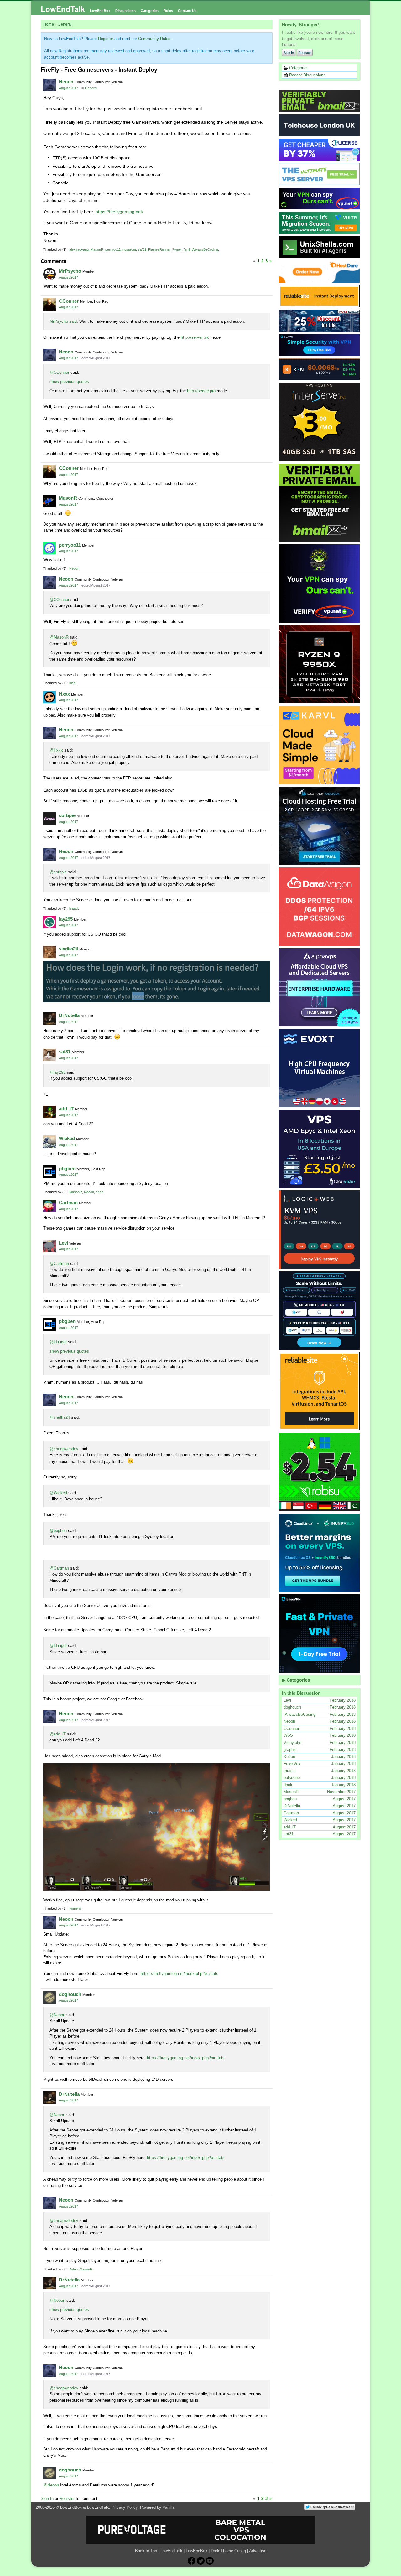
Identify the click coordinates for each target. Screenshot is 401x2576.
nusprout (129, 249)
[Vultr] (320, 223)
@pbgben (58, 1531)
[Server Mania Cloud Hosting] (320, 826)
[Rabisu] (320, 1472)
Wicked (67, 1138)
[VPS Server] (320, 174)
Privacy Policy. (125, 2507)
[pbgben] (49, 1172)
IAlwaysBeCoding (205, 249)
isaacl (74, 908)
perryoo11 (113, 249)
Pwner (177, 249)
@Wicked (58, 1493)
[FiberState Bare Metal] (320, 664)
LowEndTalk (63, 9)
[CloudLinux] (320, 1553)
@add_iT (58, 1734)
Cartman (68, 1203)
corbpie (67, 815)
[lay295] (49, 922)
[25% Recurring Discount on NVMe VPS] (320, 321)
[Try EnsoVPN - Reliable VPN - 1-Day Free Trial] (320, 345)
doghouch (70, 1994)
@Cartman (59, 1264)
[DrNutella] (49, 1019)
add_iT (66, 1109)
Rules (168, 11)
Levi (63, 1243)
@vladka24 (60, 1417)
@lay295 (57, 1072)
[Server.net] (320, 125)
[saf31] (49, 1055)
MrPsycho (70, 271)
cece (100, 1192)
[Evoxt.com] (320, 1068)
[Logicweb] (320, 1230)
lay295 (66, 919)
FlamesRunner (159, 249)
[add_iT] (49, 1112)
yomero (75, 1908)
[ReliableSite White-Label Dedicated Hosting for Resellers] (320, 296)
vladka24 (68, 949)
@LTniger (58, 1342)
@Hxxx (56, 750)
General (91, 88)
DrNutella (69, 1015)
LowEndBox (100, 11)
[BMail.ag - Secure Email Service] (320, 101)
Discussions (125, 11)
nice (72, 683)
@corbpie (58, 872)
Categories (150, 11)
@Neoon (57, 2015)
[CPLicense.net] (320, 150)
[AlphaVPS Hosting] (320, 987)
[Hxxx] (49, 697)
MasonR (97, 249)
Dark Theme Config (228, 2551)
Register (305, 53)
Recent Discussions (307, 75)
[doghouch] (49, 1998)
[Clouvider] (320, 1149)
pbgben (67, 1168)
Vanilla (169, 2507)
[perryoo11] (49, 548)
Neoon (66, 82)
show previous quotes (69, 381)
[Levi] (49, 1246)
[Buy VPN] (320, 198)
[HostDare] (320, 272)
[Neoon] (49, 85)
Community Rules (154, 39)
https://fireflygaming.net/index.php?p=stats (180, 1974)
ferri (187, 249)
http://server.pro (195, 337)
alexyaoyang (79, 249)
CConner (69, 301)
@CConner (59, 372)
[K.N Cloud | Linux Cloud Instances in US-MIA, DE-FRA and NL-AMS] (320, 369)
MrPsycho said (63, 321)
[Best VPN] (320, 584)
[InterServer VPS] (320, 422)
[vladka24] (49, 952)
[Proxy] (320, 1310)
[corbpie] (49, 819)
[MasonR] (49, 501)
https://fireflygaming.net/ (119, 212)
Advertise (258, 2551)
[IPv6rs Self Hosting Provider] (320, 247)
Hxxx (64, 694)
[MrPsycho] (49, 274)
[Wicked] (49, 1142)
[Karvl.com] (320, 745)
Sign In (289, 53)
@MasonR (59, 637)
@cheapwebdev (64, 1449)
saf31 (142, 249)
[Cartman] (49, 1206)
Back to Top (146, 2551)
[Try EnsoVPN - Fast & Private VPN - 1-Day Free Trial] (320, 1633)
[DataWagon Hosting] (320, 907)
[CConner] (49, 304)
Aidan (73, 2269)
